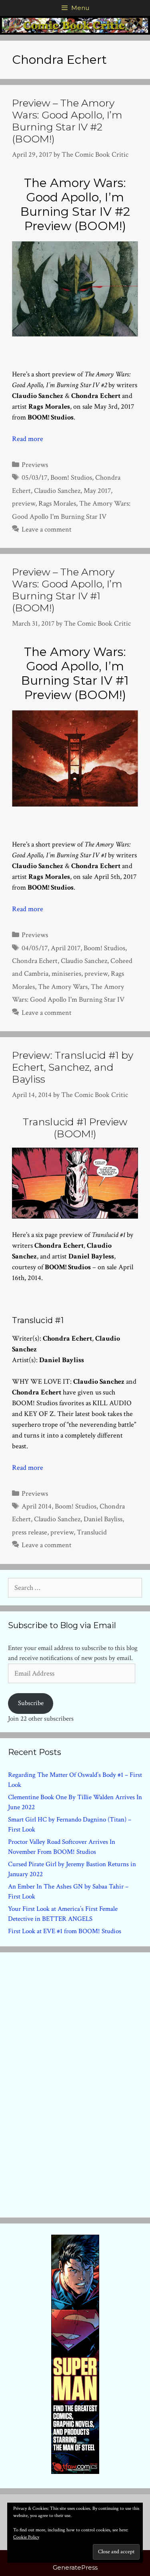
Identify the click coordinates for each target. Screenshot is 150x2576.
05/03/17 (34, 478)
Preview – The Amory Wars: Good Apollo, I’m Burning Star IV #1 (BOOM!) (67, 590)
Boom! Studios (71, 478)
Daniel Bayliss (103, 1519)
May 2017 (97, 491)
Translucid (92, 1532)
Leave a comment (47, 529)
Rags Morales (57, 503)
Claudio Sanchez (57, 491)
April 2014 (37, 1506)
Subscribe (31, 1703)
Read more (28, 439)
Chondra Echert (35, 961)
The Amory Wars (63, 987)
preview (24, 503)
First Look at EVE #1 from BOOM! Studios (65, 1931)
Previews (35, 465)
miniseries (66, 974)
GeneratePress (75, 2567)
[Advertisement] (75, 2083)
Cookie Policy (26, 2537)
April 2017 (66, 948)
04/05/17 (35, 948)
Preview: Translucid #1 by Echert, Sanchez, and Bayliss (73, 1067)
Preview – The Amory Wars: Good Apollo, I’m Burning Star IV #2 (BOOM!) (67, 121)
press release (30, 1532)
